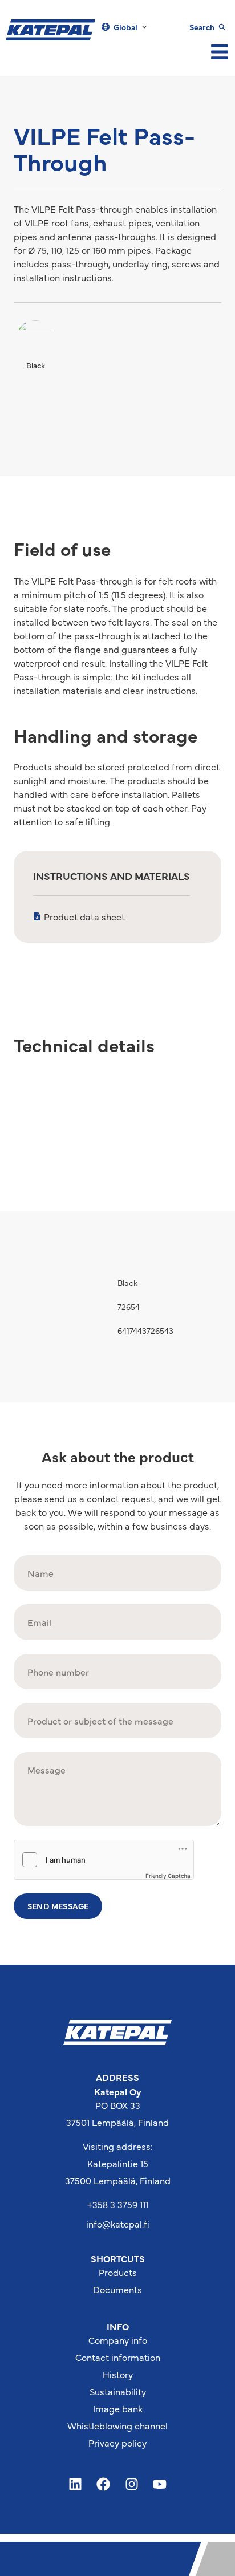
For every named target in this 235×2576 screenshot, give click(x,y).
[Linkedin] (75, 2484)
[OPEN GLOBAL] (144, 27)
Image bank (118, 2408)
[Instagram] (132, 2484)
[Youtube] (160, 2484)
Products (118, 2272)
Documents (117, 2289)
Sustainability (118, 2391)
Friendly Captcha (168, 1876)
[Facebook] (103, 2484)
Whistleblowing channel (117, 2425)
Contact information (118, 2357)
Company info (118, 2340)
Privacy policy (117, 2443)
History (118, 2374)
